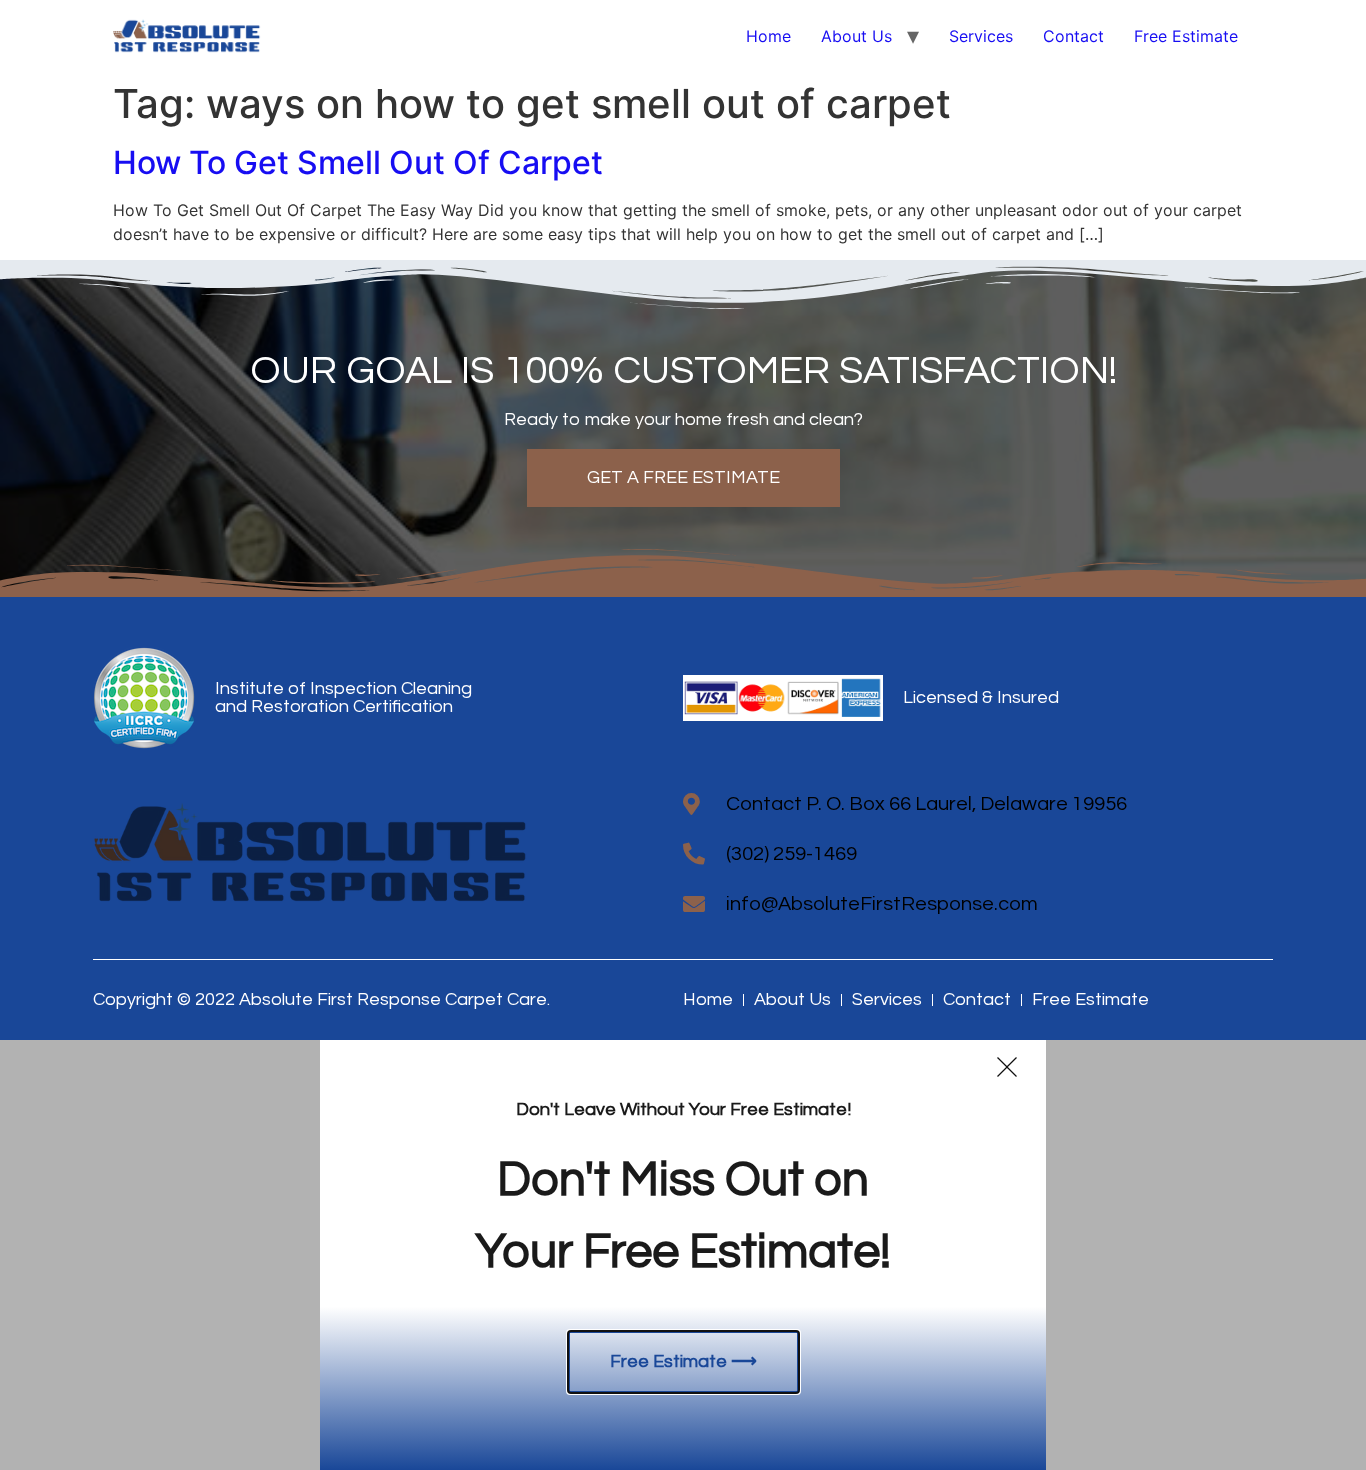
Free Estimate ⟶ (683, 1361)
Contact (1073, 36)
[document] (683, 1255)
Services (981, 36)
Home (768, 36)
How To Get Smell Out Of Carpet (358, 162)
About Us (856, 36)
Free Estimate (1186, 36)
